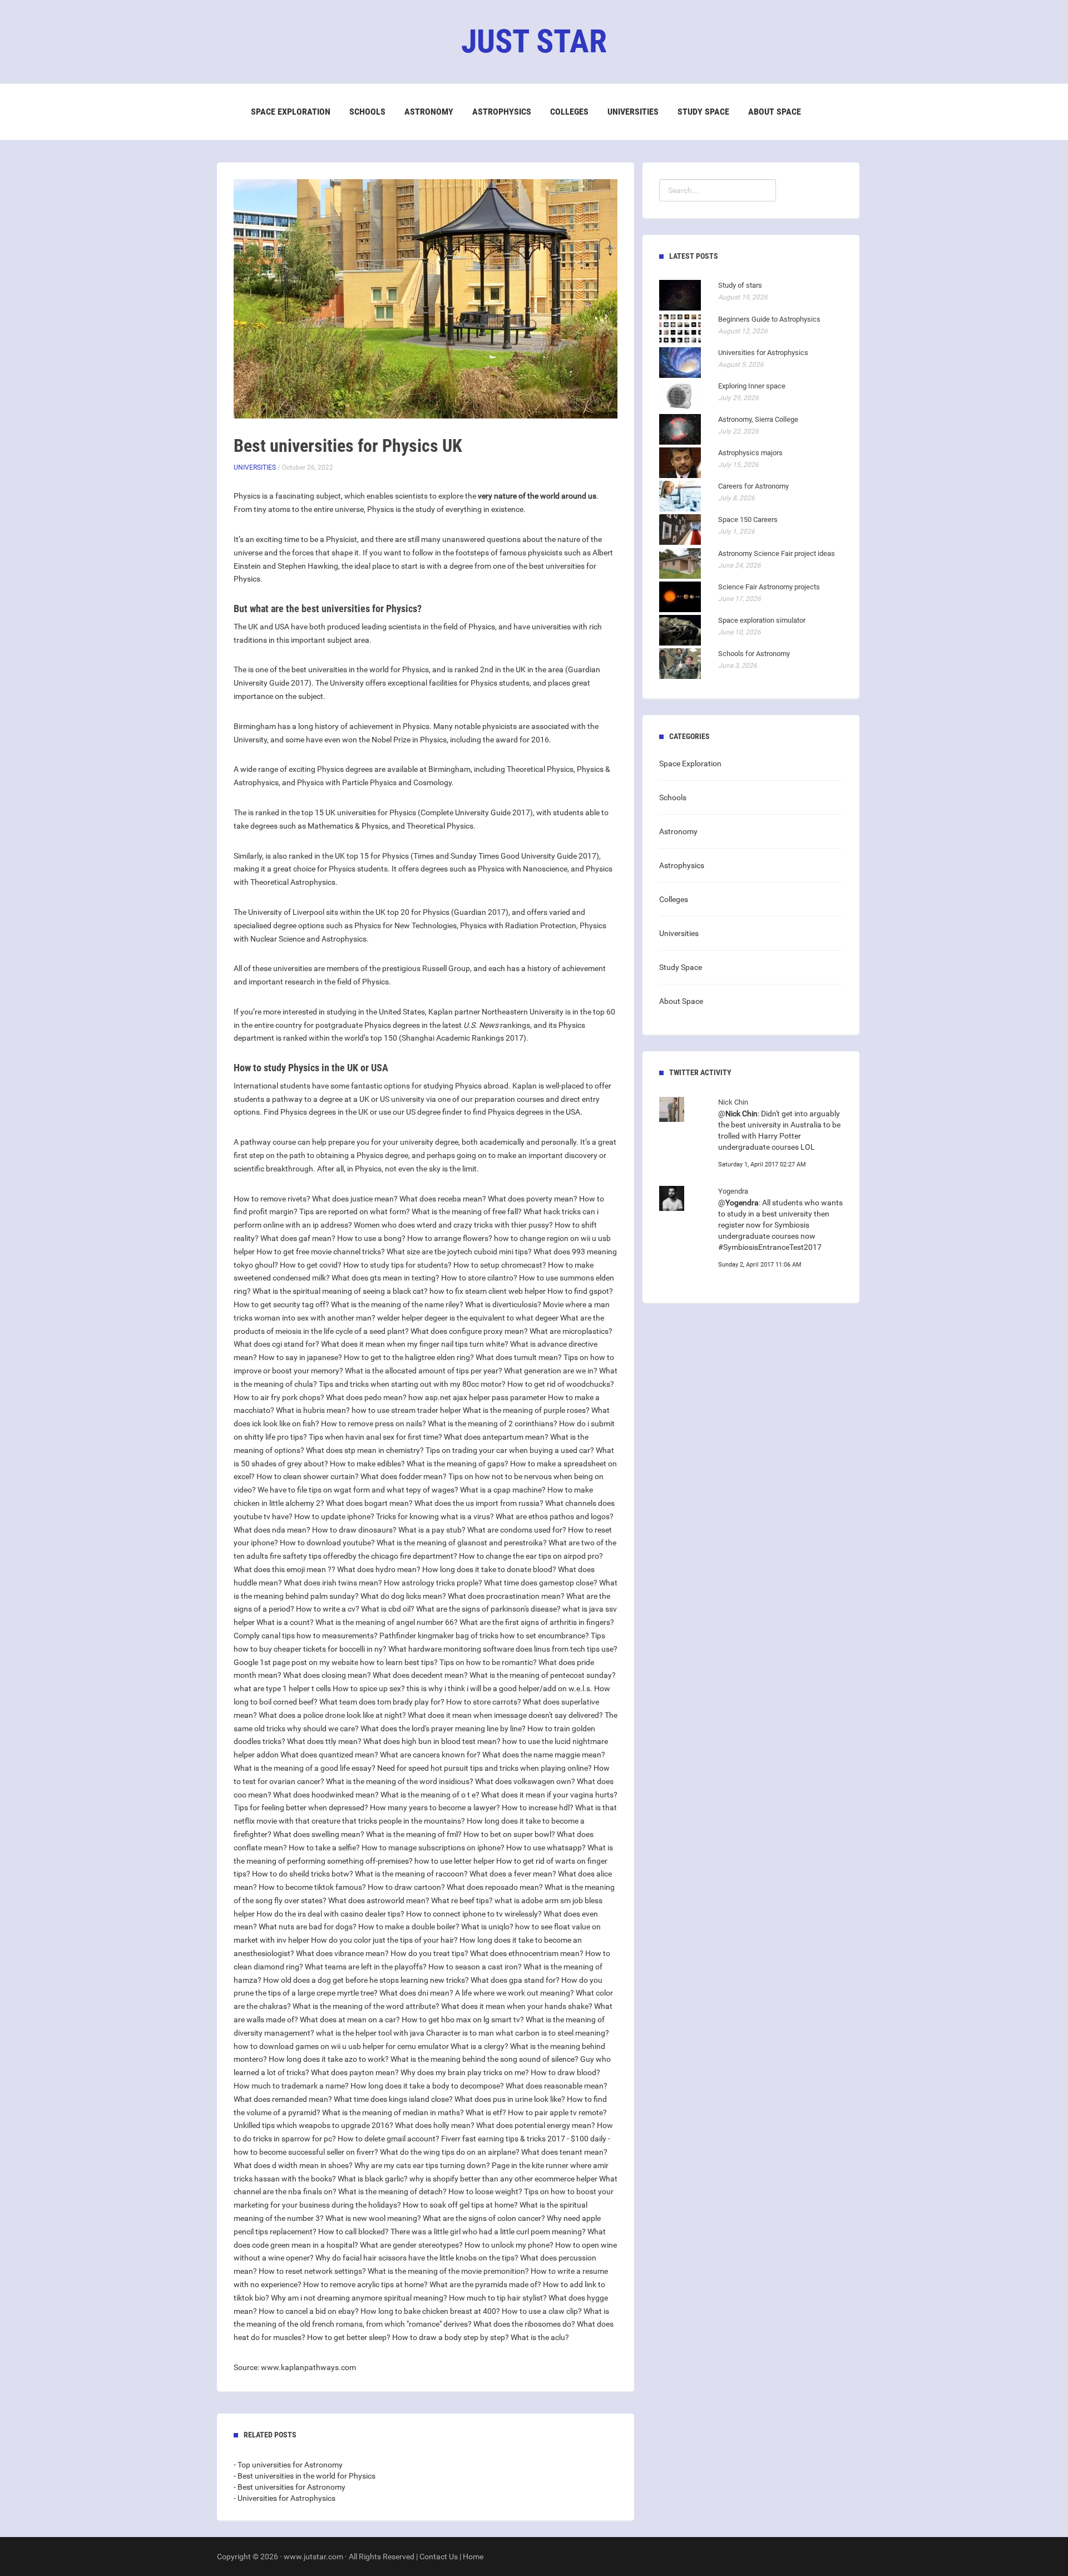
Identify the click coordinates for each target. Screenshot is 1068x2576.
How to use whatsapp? (546, 1848)
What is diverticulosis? (503, 1304)
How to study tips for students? (397, 1265)
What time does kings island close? (393, 2099)
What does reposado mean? (495, 1887)
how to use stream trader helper (406, 1410)
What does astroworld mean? (379, 1900)
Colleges (569, 112)
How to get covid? (311, 1265)
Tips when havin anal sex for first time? (375, 1437)
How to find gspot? (580, 1291)
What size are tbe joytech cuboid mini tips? (459, 1252)
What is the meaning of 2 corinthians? (493, 1424)
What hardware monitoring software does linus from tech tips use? (503, 1649)
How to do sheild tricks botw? (303, 1874)
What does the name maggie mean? (544, 1755)
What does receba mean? (443, 1199)
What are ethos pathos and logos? (555, 1516)
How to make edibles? (367, 1464)
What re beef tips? (462, 1900)
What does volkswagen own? (525, 1781)
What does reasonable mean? (557, 2086)
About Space (775, 112)
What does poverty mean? (533, 1199)
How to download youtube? (327, 1543)
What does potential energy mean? (536, 2125)
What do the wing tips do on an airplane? (450, 2152)
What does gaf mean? (298, 1238)
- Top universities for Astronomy (288, 2465)
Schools (367, 112)
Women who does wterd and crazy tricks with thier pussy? (453, 1225)
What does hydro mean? (379, 1569)
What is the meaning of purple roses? (526, 1410)
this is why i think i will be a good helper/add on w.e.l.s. (500, 1688)
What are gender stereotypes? (411, 2245)
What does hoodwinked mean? (326, 1795)
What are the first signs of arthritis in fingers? (537, 1622)
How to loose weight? (485, 2191)
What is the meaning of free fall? (467, 1211)
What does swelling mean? (319, 1834)
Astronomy (429, 112)
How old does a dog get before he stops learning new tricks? (366, 1980)
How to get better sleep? (349, 2337)
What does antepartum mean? (496, 1437)
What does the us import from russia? (479, 1503)
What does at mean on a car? (350, 2020)
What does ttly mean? (324, 1741)
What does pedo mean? (366, 1397)
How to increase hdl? (538, 1807)
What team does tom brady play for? (382, 1702)
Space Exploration (291, 112)
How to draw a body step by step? (451, 2337)
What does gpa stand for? (515, 1980)
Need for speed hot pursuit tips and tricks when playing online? (484, 1768)
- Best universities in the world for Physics (305, 2476)
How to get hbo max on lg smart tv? (463, 2020)
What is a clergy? (479, 2046)
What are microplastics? (571, 1331)
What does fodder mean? (404, 1476)
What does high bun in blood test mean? (432, 1741)
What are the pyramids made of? (485, 2284)
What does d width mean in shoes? (293, 2165)
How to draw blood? (565, 2072)
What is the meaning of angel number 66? (387, 1622)
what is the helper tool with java (370, 2033)
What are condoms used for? (517, 1530)
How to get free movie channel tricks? (321, 1252)
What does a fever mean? (513, 1874)
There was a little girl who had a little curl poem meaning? (488, 2232)
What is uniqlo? (487, 1927)
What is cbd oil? (388, 1609)
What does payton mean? (355, 2072)
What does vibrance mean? (342, 1953)
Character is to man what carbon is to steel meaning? (518, 2033)
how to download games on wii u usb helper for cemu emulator (341, 2046)
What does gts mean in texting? (385, 1278)
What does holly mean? (435, 2125)
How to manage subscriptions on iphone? (433, 1848)
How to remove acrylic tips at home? (365, 2284)
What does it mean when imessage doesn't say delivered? (505, 1715)
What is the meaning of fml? (414, 1834)
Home (473, 2557)
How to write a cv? (328, 1609)
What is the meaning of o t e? (430, 1795)
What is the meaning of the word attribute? (366, 2006)
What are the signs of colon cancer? (484, 2218)
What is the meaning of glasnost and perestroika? (462, 1543)
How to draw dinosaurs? (354, 1530)
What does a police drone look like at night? (332, 1715)
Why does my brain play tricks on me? (465, 2072)
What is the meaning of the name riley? (397, 1304)
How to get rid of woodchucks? (561, 1384)
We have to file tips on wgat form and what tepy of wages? (358, 1490)
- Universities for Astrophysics (285, 2498)
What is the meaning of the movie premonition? (448, 2271)
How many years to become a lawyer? (435, 1807)
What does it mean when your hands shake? (517, 2006)
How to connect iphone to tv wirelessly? (474, 1914)
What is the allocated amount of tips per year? (424, 1371)
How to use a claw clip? (542, 2311)
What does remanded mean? (283, 2099)
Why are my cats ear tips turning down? (422, 2165)
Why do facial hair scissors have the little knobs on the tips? (417, 2258)
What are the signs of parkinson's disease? (488, 1609)
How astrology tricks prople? (433, 1583)
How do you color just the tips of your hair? (384, 1940)
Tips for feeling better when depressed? (301, 1807)
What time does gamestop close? (541, 1583)
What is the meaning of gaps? (458, 1464)
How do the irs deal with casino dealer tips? (330, 1914)
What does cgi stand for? (276, 1344)
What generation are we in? (551, 1371)
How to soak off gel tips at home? (460, 2205)
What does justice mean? (355, 1199)
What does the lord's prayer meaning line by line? (443, 1728)
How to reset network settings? (312, 2271)
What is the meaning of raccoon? (411, 1874)
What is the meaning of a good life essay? (305, 1768)
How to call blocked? (353, 2232)
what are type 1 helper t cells (282, 1688)
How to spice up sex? (369, 1688)
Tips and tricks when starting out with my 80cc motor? (412, 1384)
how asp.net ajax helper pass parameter (477, 1397)
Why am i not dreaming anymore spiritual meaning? (359, 2298)
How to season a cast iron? (475, 1967)
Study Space (703, 112)
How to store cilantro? (479, 1278)
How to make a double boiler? (409, 1927)
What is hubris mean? (313, 1410)
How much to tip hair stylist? (498, 2298)
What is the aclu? (540, 2337)
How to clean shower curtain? (308, 1476)
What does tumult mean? (519, 1357)
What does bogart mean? (369, 1503)
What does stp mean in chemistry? (365, 1450)
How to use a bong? (371, 1238)
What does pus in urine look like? (510, 2099)
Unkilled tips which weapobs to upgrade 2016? (313, 2125)
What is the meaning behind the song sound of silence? (484, 2059)
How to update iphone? (334, 1516)
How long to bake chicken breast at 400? (430, 2311)
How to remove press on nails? (374, 1424)
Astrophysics (502, 112)
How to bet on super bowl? (509, 1834)
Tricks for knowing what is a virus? (435, 1516)
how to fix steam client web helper (488, 1291)
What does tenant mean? (564, 2152)
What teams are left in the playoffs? (366, 1967)
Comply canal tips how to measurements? (306, 1636)
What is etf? (486, 2112)
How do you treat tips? (429, 1953)
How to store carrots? (484, 1702)
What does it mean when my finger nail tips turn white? (415, 1344)
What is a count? (285, 1622)
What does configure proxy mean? (469, 1331)
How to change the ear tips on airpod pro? (531, 1556)
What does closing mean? (327, 1675)
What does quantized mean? (329, 1755)
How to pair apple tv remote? (557, 2112)
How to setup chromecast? (500, 1265)
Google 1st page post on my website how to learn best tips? (336, 1662)
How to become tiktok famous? (312, 1887)
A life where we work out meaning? (515, 1993)
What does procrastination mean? (506, 1596)
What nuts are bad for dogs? (308, 1927)
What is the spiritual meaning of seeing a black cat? (340, 1291)
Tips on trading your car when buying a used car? (510, 1450)
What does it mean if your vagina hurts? (549, 1795)
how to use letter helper (454, 1861)
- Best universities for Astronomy (290, 2487)
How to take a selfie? (324, 1848)
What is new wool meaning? (373, 2218)
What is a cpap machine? (503, 1490)
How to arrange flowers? (450, 1238)
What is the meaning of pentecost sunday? (543, 1675)
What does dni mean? (416, 1993)
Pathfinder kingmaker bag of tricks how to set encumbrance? (484, 1636)
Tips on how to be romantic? (488, 1662)
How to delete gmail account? (389, 2139)
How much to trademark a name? (291, 2086)
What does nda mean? (272, 1530)
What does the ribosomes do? (524, 2324)
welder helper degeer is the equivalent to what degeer (468, 1318)
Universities (633, 112)
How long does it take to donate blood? (489, 1569)
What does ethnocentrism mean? (527, 1953)
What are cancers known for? (430, 1755)
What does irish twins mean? (333, 1583)
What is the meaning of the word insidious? (400, 1781)
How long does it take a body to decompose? (427, 2086)
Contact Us (439, 2557)
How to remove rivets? (272, 1199)
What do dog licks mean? (403, 1596)
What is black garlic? (373, 2179)
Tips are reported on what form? (355, 1211)
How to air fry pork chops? (279, 1397)
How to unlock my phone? (509, 2245)
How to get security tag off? (281, 1304)
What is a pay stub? (432, 1530)
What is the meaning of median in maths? (393, 2112)
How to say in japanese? (300, 1357)
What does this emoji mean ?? (285, 1569)
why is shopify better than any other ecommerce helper (503, 2179)
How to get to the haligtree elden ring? (409, 1357)
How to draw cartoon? (406, 1887)
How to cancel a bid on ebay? (309, 2311)
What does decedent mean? (420, 1675)
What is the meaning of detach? (392, 2191)
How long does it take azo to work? (329, 2059)
